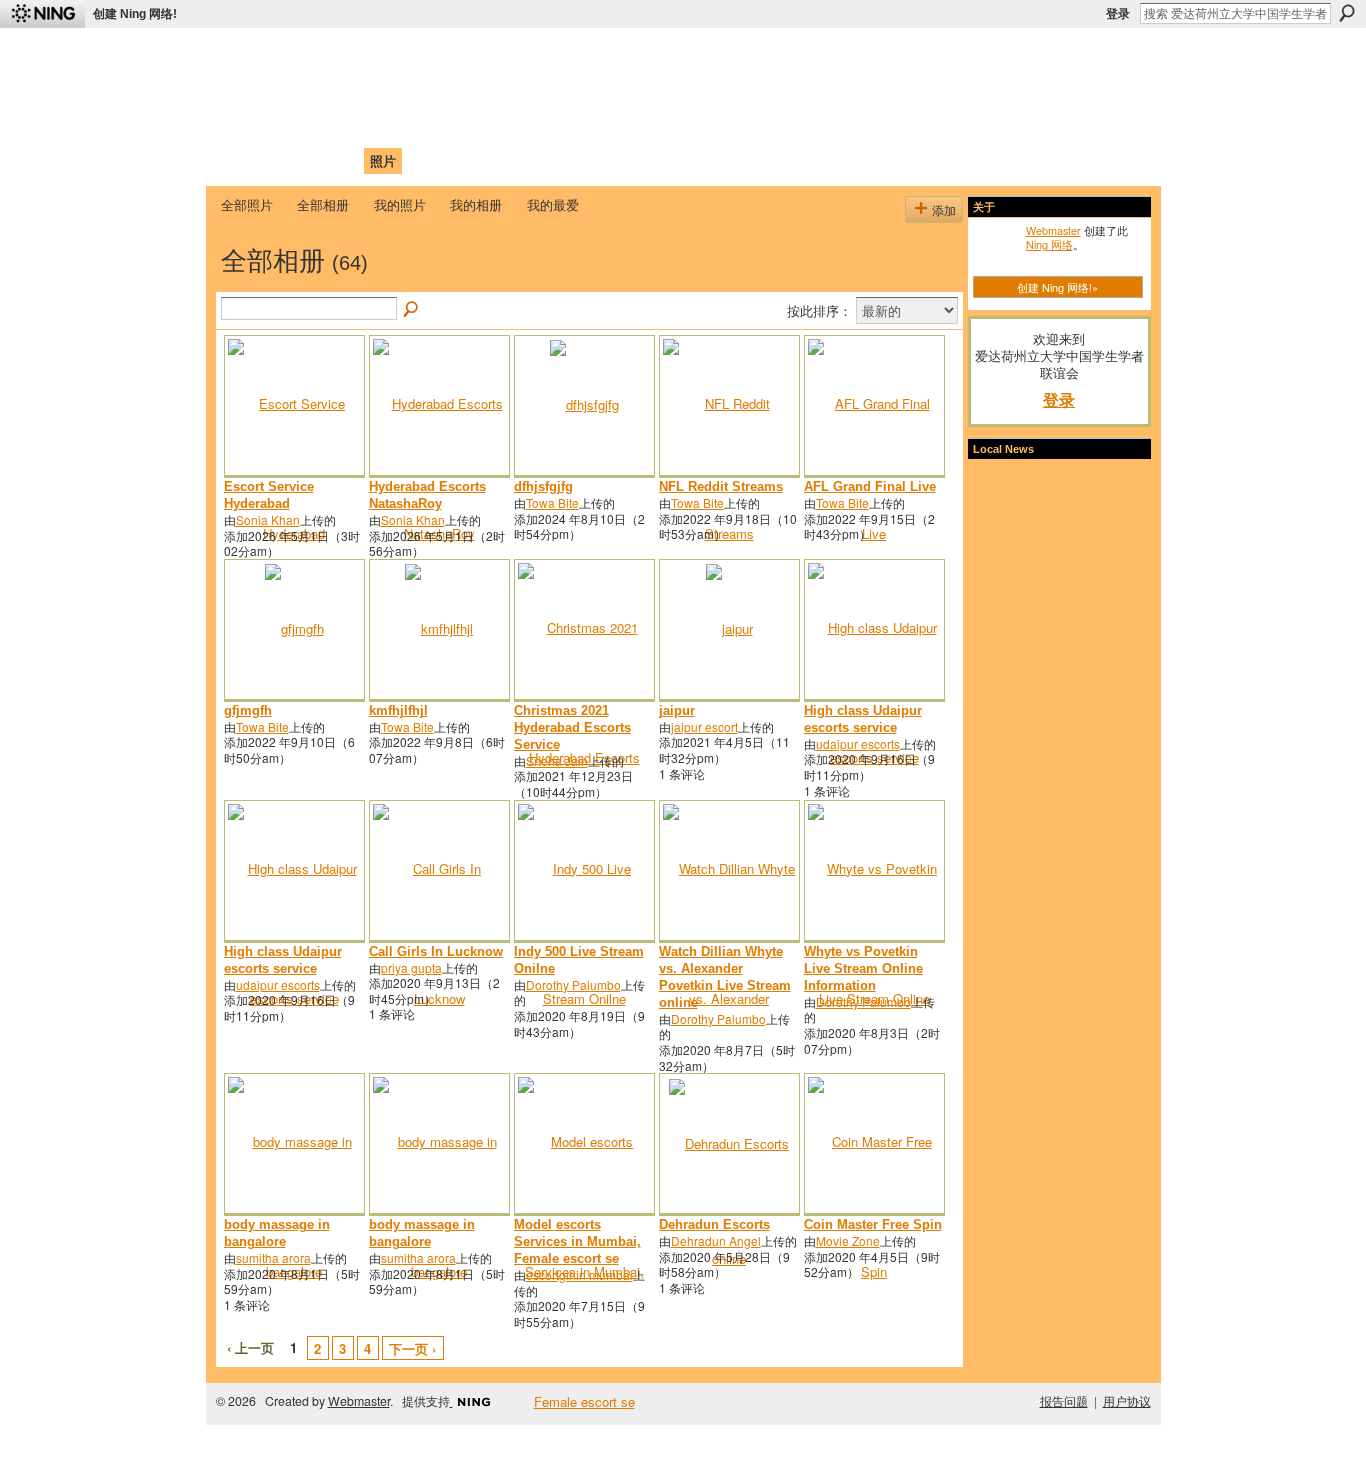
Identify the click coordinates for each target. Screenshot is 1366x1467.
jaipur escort (704, 726)
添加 (944, 209)
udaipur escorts (858, 743)
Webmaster (1053, 230)
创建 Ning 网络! (135, 14)
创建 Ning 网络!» (1057, 287)
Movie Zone (848, 1240)
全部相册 (323, 204)
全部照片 (247, 204)
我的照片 (400, 204)
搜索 (1347, 13)
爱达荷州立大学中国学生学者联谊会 (485, 55)
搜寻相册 (412, 310)
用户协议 (1127, 1401)
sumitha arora (273, 1257)
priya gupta (411, 967)
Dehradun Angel (716, 1240)
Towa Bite (552, 502)
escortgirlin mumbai (579, 1274)
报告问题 (1064, 1401)
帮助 (547, 160)
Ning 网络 (1049, 244)
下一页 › (412, 1348)
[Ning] (42, 14)
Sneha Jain (557, 760)
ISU (586, 160)
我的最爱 (553, 204)
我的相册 (476, 204)
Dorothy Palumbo (573, 984)
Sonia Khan (268, 519)
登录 (1118, 14)
